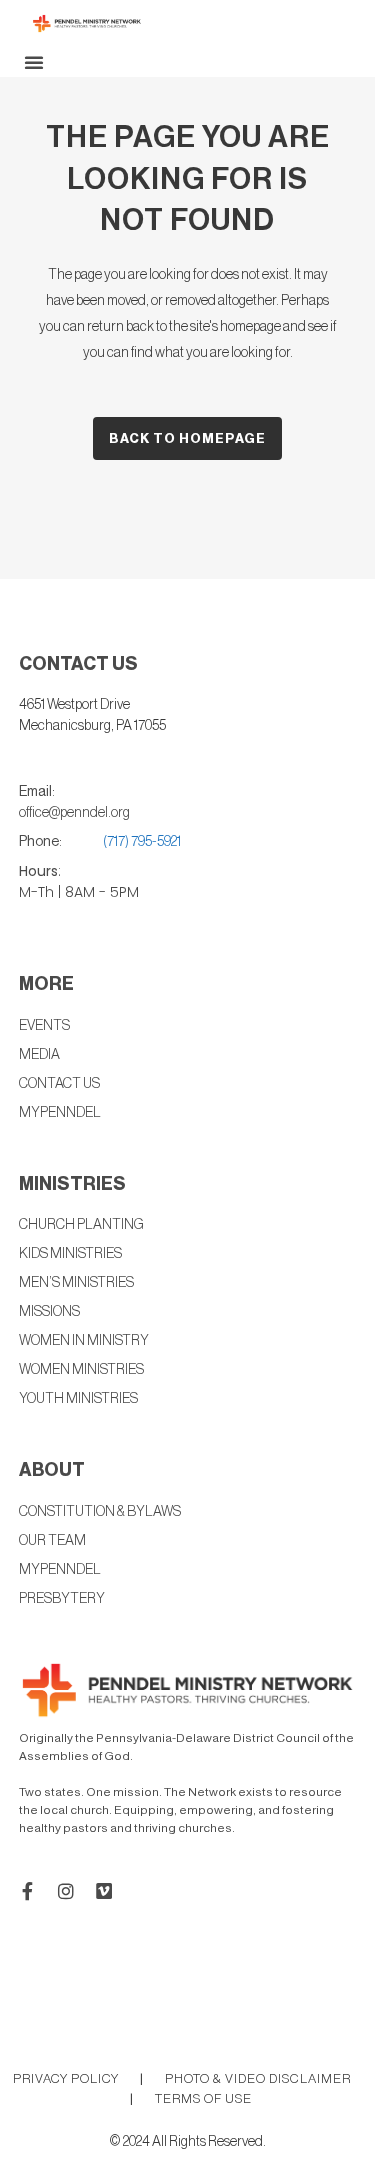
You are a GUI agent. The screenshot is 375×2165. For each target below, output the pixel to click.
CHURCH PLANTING (81, 1225)
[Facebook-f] (28, 1891)
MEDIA (39, 1055)
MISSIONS (49, 1312)
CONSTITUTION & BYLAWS (100, 1512)
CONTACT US (59, 1084)
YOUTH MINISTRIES (78, 1399)
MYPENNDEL (60, 1570)
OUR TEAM (52, 1541)
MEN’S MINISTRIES (76, 1283)
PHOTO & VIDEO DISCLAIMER (258, 2078)
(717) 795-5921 (142, 842)
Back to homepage (187, 438)
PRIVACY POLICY (66, 2078)
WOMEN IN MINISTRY (84, 1341)
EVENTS (44, 1026)
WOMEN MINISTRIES (81, 1370)
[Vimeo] (104, 1891)
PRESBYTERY (62, 1599)
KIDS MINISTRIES (70, 1254)
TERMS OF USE (203, 2098)
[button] (34, 62)
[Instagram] (66, 1891)
